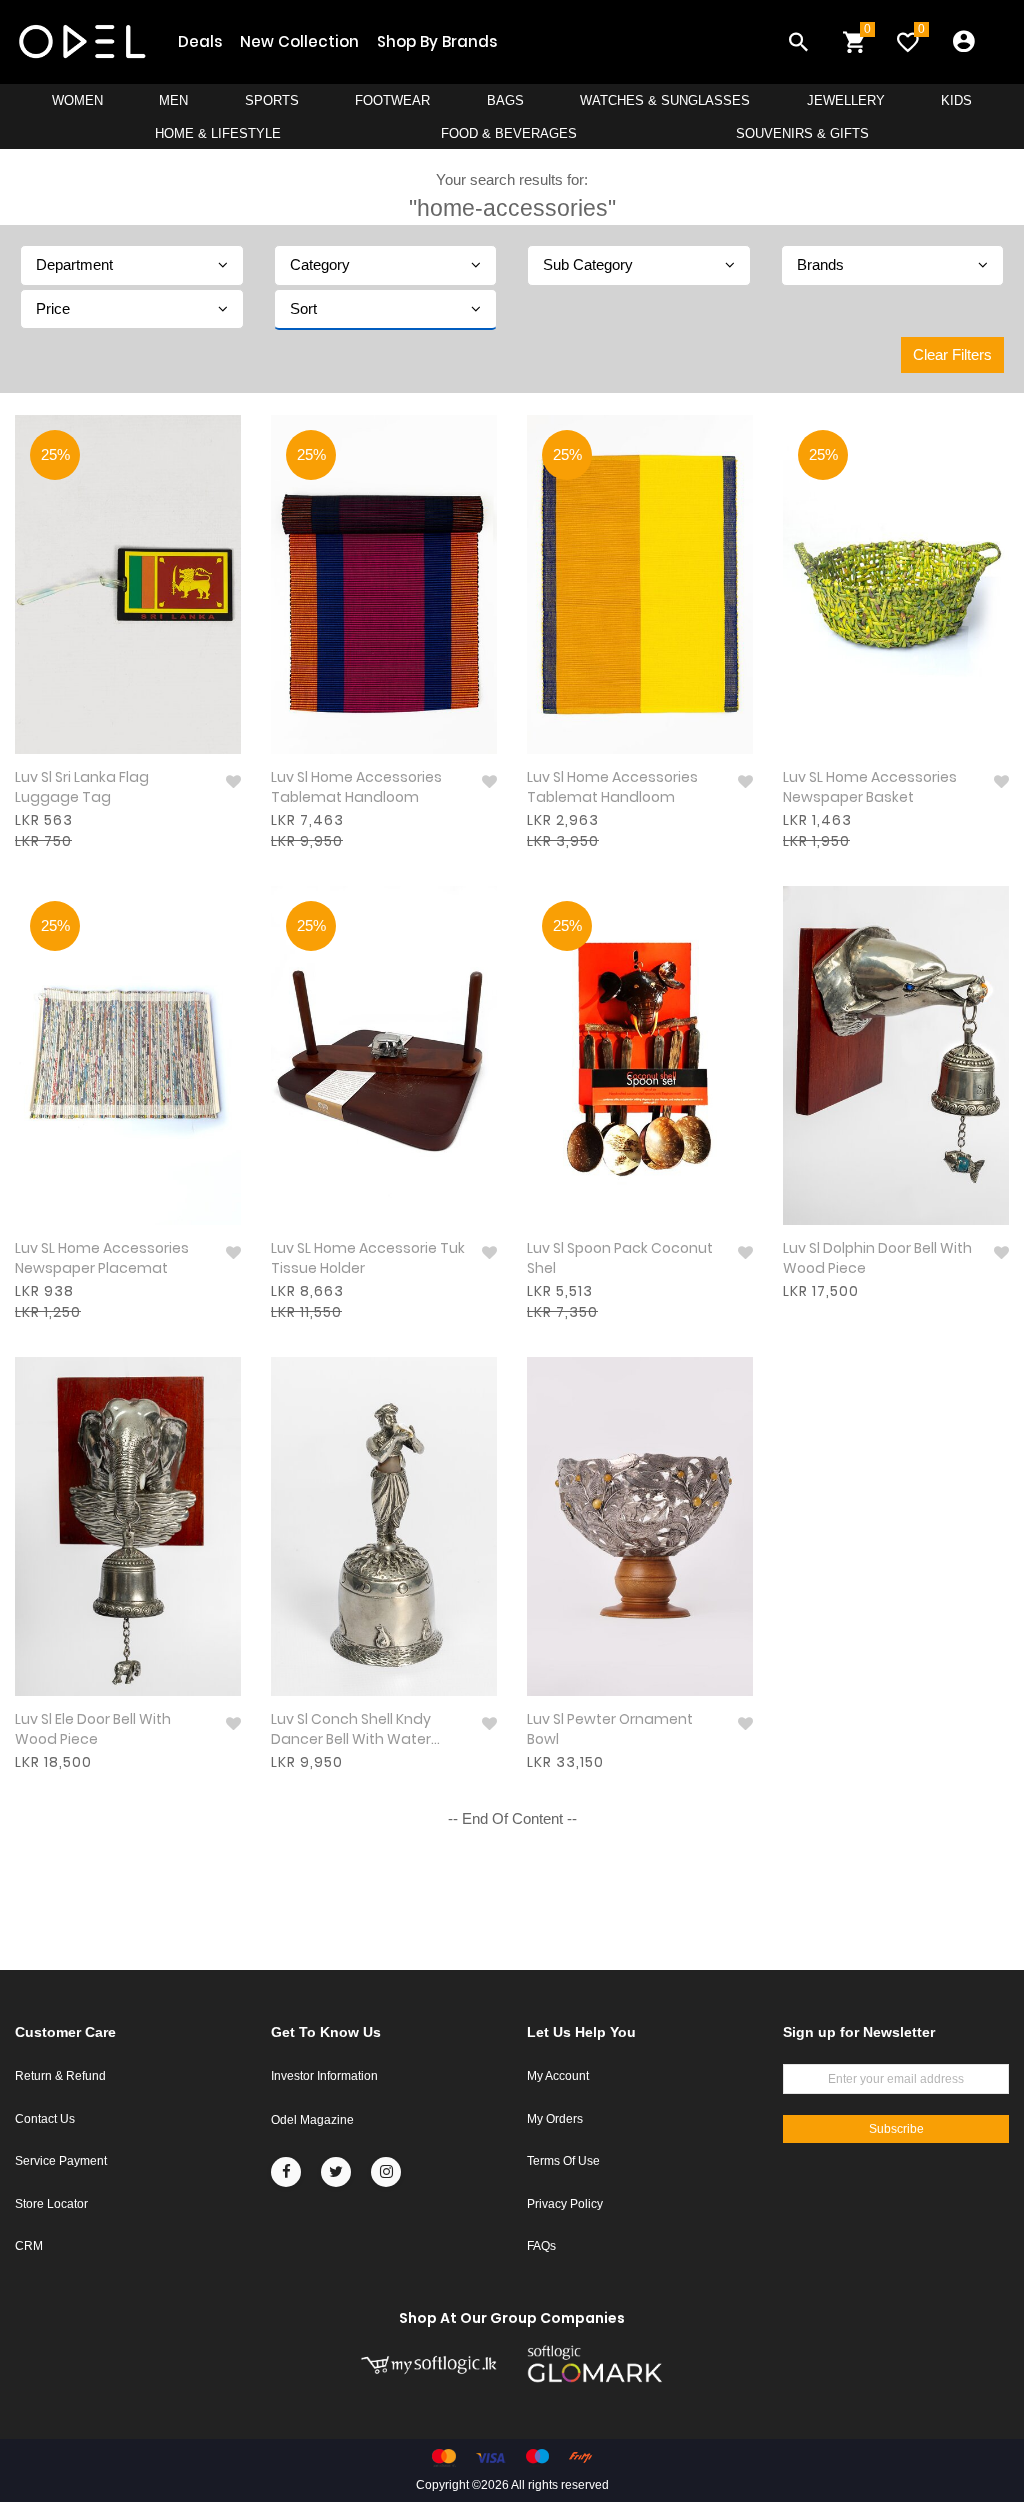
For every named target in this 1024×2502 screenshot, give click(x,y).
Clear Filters (952, 354)
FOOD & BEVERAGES (509, 133)
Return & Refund (60, 2076)
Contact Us (45, 2119)
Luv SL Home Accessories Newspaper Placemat (102, 1258)
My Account (558, 2076)
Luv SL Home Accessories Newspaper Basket (870, 787)
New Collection (299, 41)
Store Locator (51, 2204)
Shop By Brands (437, 41)
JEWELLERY (846, 100)
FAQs (541, 2246)
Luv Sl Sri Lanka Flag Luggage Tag (82, 787)
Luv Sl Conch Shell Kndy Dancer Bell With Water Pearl (351, 1731)
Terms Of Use (563, 2161)
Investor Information (324, 2076)
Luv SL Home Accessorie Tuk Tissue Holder (368, 1258)
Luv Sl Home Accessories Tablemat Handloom (356, 787)
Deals (200, 41)
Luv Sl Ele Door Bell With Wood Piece (93, 1729)
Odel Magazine (312, 2120)
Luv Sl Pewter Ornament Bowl (610, 1729)
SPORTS (272, 100)
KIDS (956, 100)
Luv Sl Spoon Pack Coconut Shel (620, 1258)
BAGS (505, 100)
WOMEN (77, 100)
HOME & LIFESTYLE (218, 133)
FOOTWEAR (392, 100)
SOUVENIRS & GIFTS (802, 133)
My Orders (555, 2119)
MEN (173, 100)
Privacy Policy (565, 2204)
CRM (29, 2246)
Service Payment (61, 2161)
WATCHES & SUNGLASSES (665, 100)
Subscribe (896, 2129)
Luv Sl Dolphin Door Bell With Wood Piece (877, 1258)
